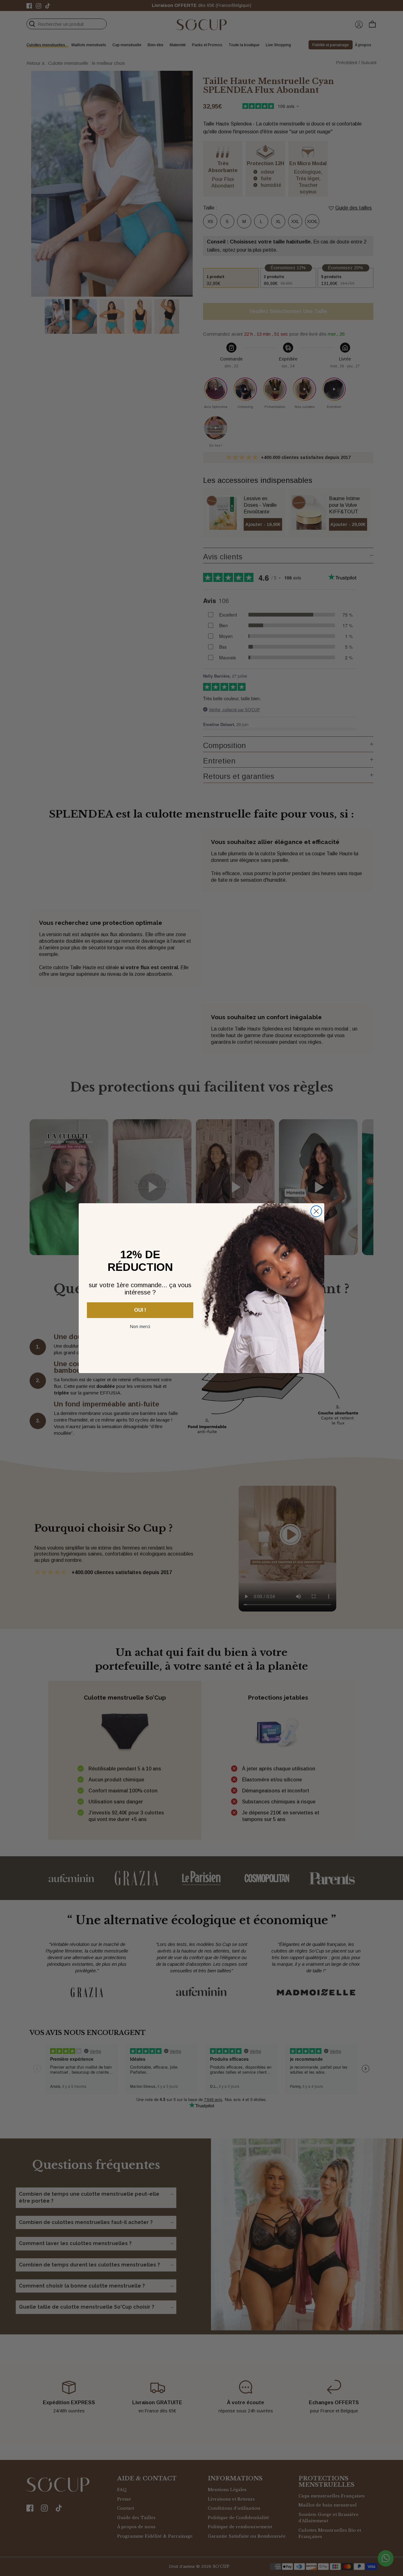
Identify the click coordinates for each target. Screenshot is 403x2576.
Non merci (140, 1326)
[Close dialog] (316, 1211)
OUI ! (140, 1310)
